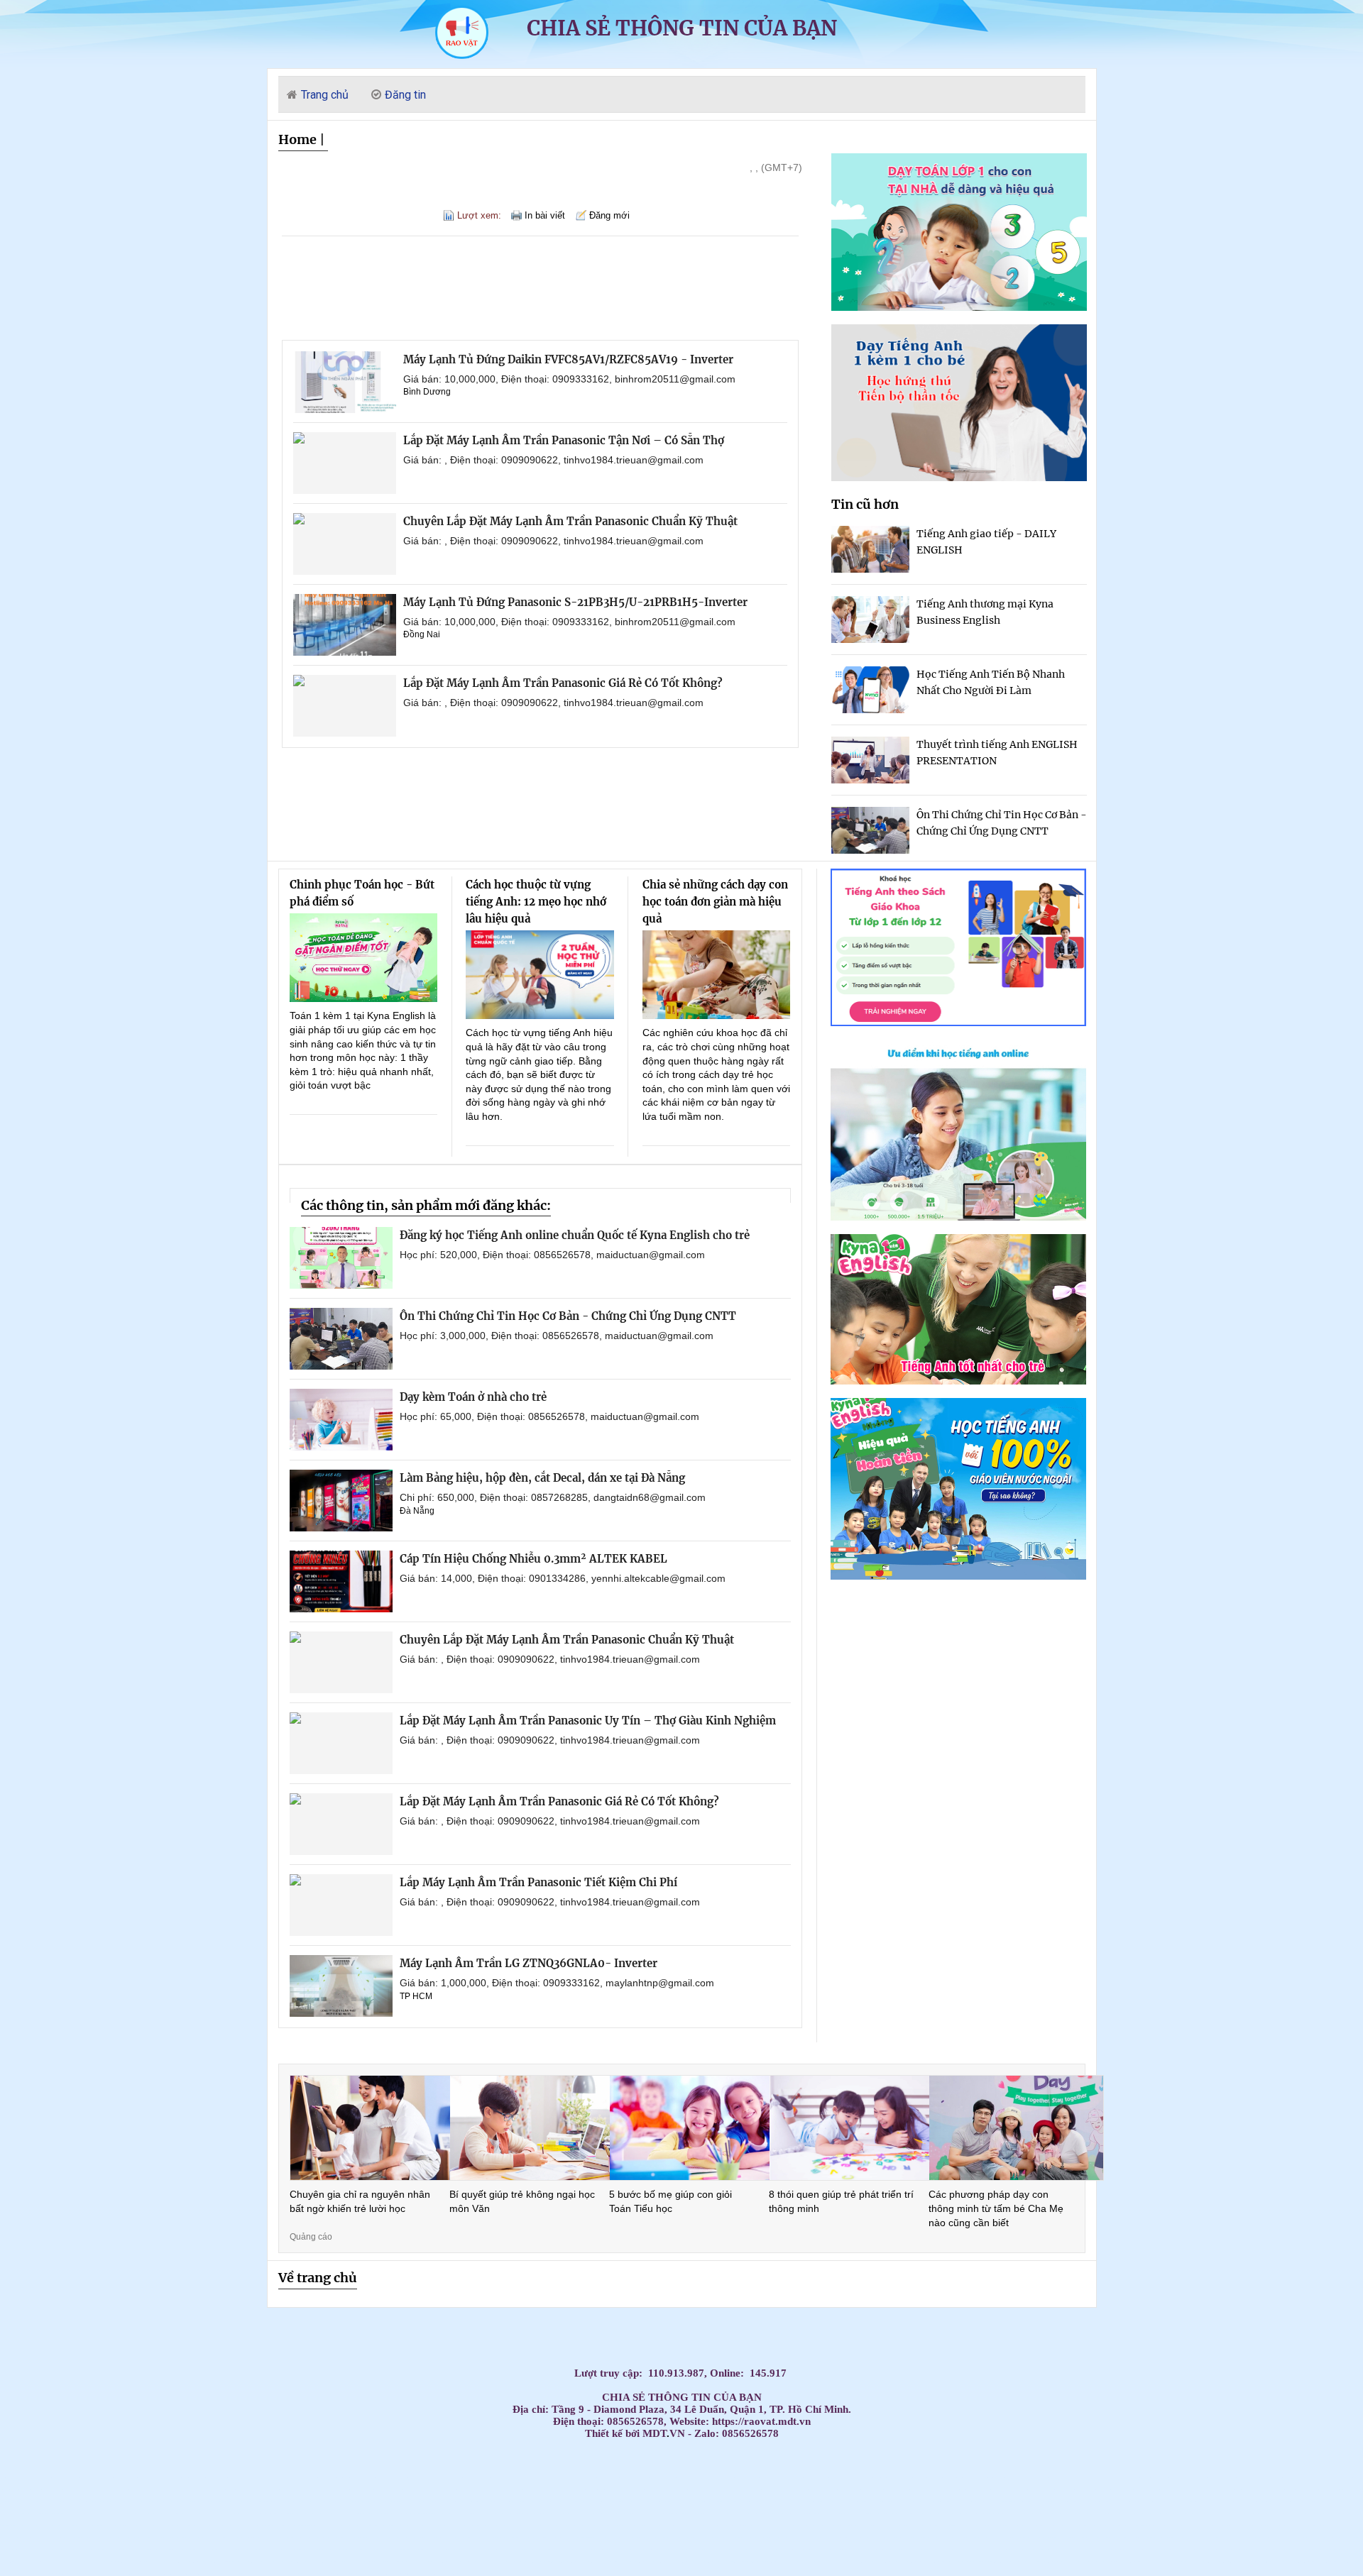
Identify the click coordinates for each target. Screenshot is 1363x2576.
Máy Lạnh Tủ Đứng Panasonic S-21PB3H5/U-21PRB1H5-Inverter (575, 602)
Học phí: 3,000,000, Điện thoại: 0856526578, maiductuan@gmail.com (557, 1336)
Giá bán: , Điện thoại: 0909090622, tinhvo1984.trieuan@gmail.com (553, 460)
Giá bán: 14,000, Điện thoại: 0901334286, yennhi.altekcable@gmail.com (563, 1578)
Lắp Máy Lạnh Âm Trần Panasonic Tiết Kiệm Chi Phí (538, 1882)
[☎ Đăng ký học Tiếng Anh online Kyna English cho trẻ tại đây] (958, 1217)
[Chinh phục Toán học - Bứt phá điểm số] (364, 958)
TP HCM (416, 1996)
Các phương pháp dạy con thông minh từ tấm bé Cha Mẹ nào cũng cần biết (996, 2208)
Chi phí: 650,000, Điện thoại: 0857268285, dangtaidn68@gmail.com (553, 1497)
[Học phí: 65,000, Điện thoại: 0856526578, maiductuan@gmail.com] (341, 1420)
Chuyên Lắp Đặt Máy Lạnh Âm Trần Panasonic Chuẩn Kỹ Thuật (570, 521)
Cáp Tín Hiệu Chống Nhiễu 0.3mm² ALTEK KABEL (533, 1559)
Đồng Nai (422, 634)
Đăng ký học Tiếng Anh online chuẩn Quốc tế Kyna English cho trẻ (575, 1235)
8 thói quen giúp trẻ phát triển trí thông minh (841, 2201)
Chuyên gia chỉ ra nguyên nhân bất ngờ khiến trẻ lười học (360, 2201)
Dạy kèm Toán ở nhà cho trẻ (473, 1397)
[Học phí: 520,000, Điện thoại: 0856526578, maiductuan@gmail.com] (341, 1258)
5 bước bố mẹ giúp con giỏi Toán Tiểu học (670, 2201)
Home (297, 139)
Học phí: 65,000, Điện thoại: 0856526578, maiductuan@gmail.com (549, 1416)
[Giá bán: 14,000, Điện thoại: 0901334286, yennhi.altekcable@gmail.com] (341, 1581)
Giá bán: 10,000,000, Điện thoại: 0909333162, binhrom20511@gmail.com (569, 379)
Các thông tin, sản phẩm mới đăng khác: (426, 1205)
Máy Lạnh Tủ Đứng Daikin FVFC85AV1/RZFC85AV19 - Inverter (568, 359)
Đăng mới (609, 215)
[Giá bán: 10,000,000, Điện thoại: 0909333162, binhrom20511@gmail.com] (345, 382)
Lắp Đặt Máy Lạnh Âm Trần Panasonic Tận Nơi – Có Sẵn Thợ (564, 440)
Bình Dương (427, 392)
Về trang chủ (318, 2278)
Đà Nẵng (417, 1511)
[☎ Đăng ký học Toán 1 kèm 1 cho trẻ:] (959, 307)
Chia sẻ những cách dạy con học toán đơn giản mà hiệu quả (715, 902)
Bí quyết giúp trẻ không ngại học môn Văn (522, 2201)
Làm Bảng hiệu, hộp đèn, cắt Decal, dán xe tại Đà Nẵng (542, 1478)
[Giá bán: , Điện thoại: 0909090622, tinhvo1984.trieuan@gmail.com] (345, 463)
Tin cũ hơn (865, 504)
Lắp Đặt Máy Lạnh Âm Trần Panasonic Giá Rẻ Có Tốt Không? (563, 683)
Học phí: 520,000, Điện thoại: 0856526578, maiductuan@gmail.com (552, 1255)
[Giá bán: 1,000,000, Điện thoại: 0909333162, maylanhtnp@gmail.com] (341, 1986)
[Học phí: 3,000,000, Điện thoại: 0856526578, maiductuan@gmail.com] (341, 1339)
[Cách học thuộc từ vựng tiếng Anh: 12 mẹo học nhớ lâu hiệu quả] (540, 975)
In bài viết (545, 215)
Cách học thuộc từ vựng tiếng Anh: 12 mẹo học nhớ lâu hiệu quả (536, 902)
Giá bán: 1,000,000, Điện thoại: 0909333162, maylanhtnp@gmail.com (557, 1983)
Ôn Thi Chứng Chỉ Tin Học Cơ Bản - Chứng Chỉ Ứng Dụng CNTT (568, 1316)
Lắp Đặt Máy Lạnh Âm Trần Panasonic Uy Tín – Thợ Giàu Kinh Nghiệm (588, 1721)
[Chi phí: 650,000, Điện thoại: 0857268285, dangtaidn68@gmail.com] (341, 1501)
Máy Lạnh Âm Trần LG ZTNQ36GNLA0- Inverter (529, 1963)
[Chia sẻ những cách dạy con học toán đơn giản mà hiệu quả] (717, 975)
